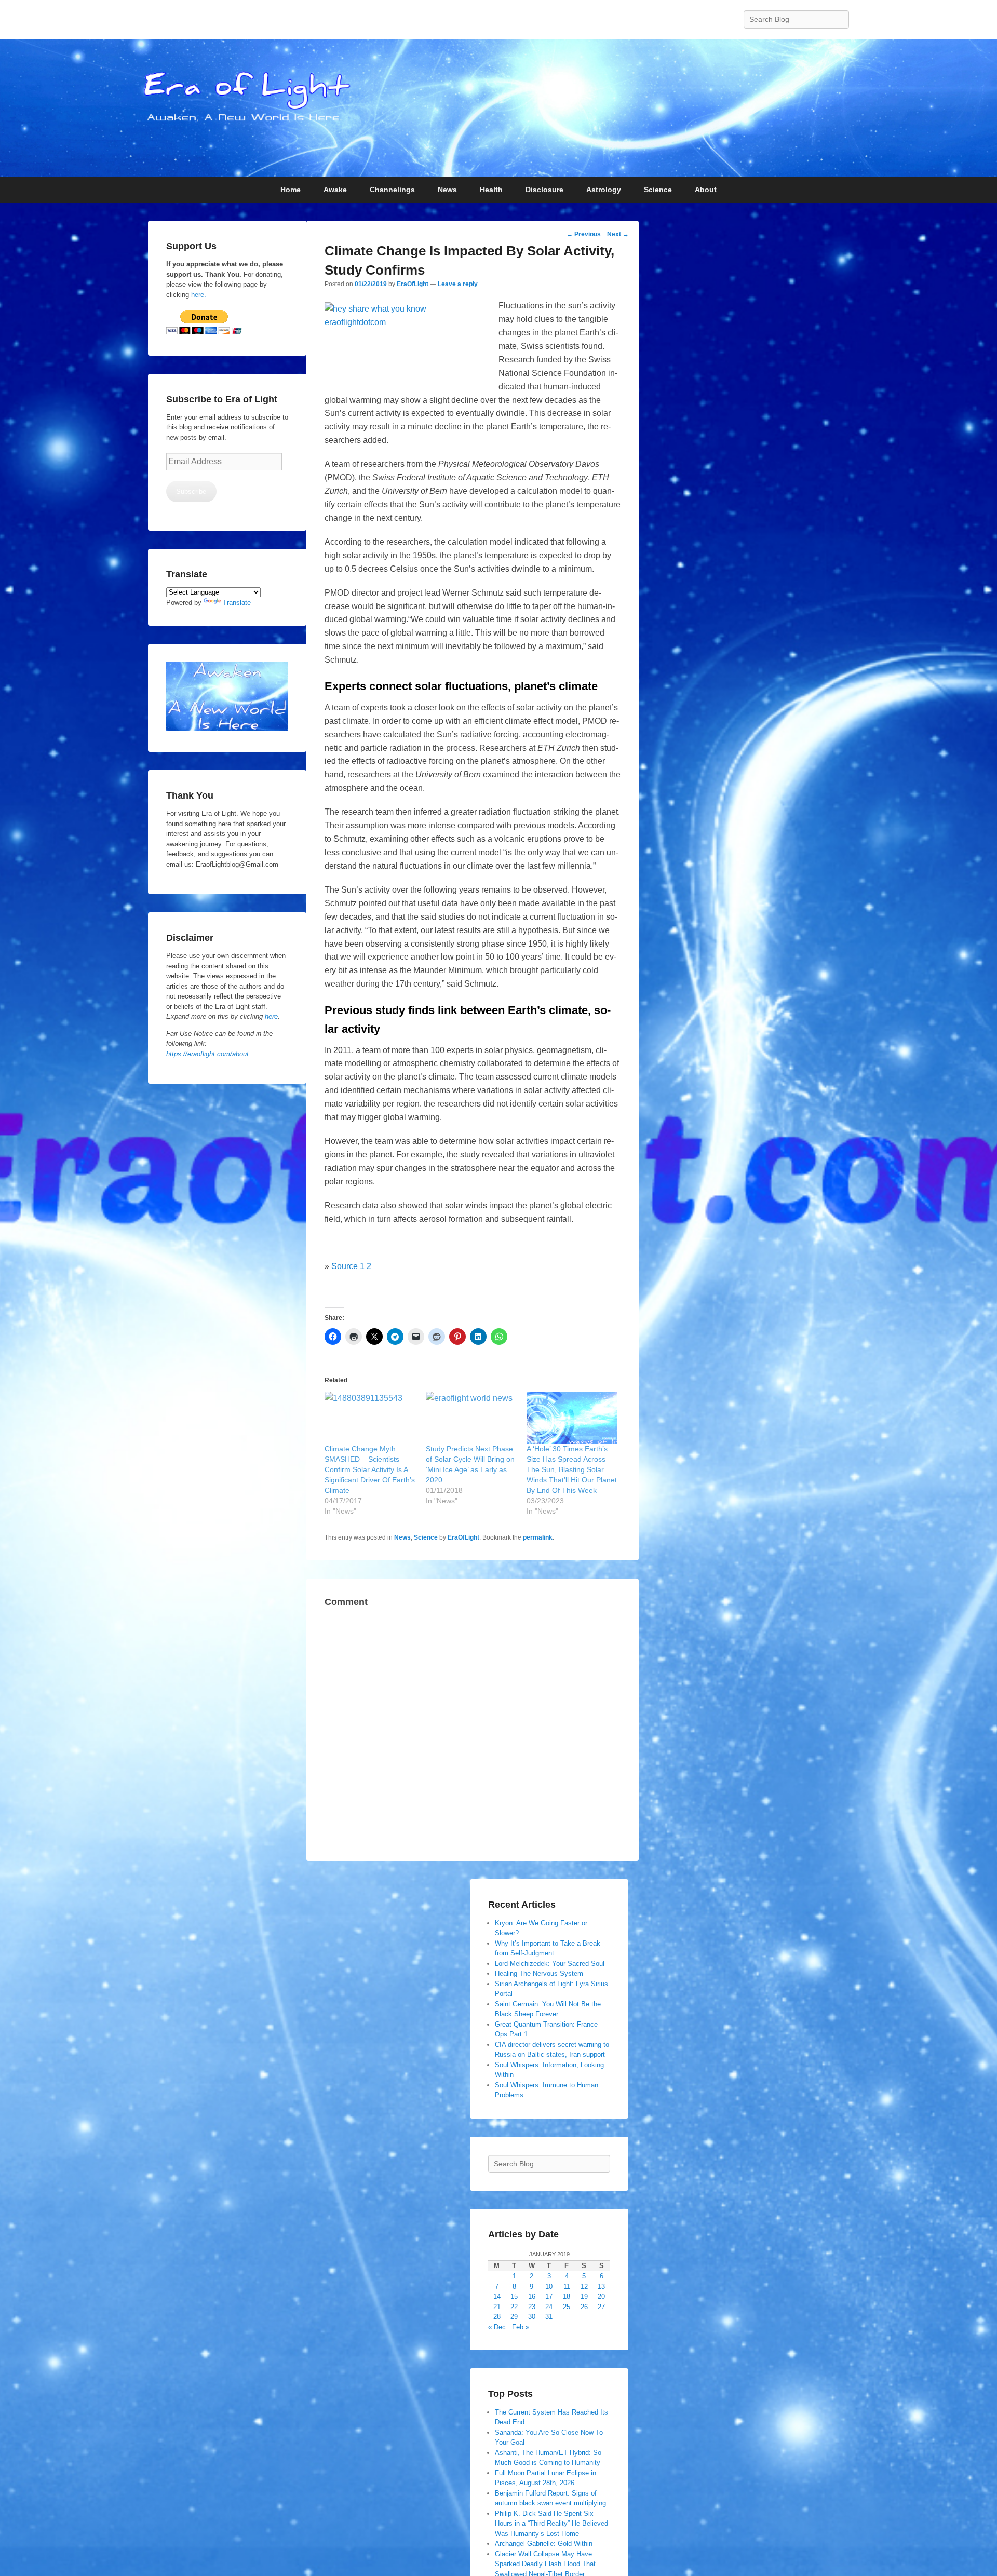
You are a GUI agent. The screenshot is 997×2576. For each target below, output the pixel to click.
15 (514, 2296)
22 (514, 2307)
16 (532, 2296)
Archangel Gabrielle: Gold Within (544, 2544)
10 (549, 2287)
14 (497, 2296)
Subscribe (191, 491)
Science (426, 1537)
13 (601, 2287)
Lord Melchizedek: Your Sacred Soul (550, 1964)
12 (584, 2287)
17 (549, 2296)
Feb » (521, 2327)
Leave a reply (458, 284)
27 (601, 2307)
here (271, 1016)
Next (618, 234)
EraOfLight (413, 284)
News (402, 1537)
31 (549, 2317)
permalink (538, 1537)
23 (532, 2307)
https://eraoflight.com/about (207, 1054)
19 (584, 2296)
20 (601, 2296)
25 (567, 2307)
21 (497, 2307)
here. (199, 295)
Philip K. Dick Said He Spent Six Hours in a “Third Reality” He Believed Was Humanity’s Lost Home (551, 2524)
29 (514, 2317)
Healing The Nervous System (539, 1973)
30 (532, 2317)
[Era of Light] (498, 108)
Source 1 (348, 1266)
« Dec (497, 2327)
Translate (237, 603)
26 (584, 2307)
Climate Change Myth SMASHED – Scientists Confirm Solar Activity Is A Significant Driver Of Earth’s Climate (370, 1469)
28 (497, 2317)
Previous (584, 234)
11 (567, 2287)
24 (549, 2307)
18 (567, 2296)
